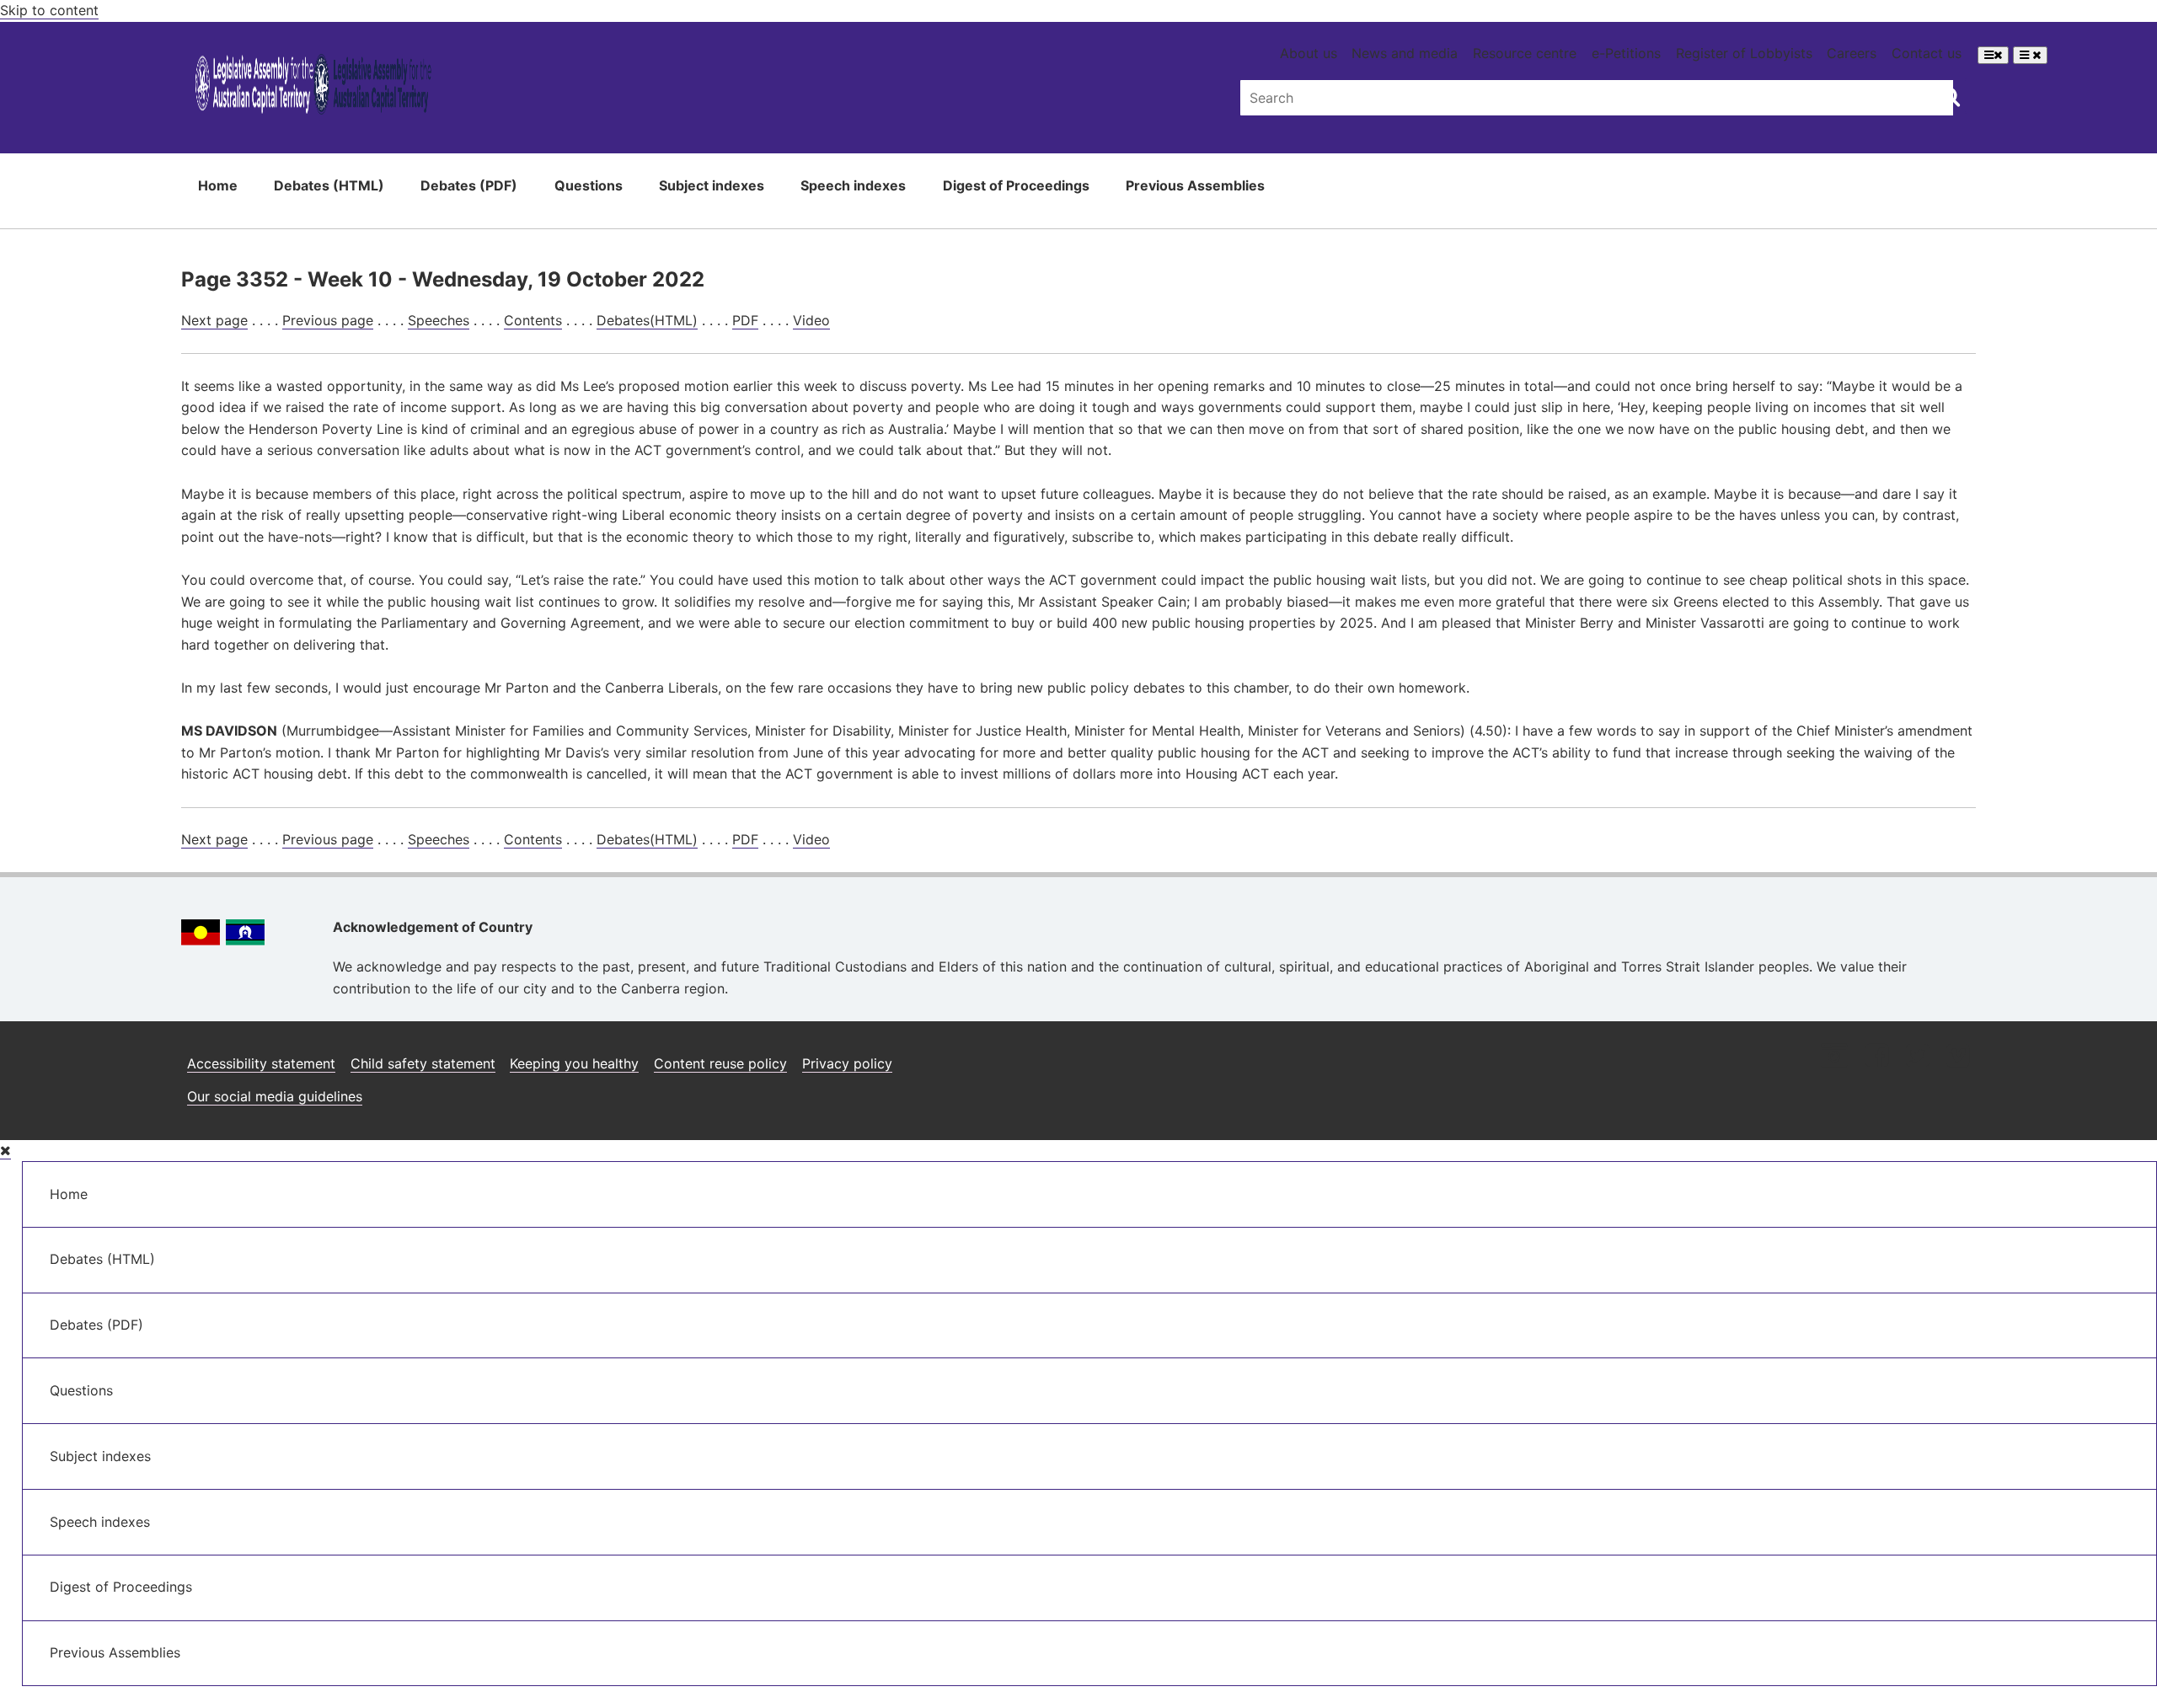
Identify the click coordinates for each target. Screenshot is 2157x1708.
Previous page (328, 320)
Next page (214, 320)
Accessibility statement (261, 1063)
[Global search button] (1950, 96)
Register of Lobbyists (1744, 53)
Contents (533, 320)
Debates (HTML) (329, 185)
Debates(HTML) (647, 320)
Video (811, 320)
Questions (589, 185)
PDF (745, 320)
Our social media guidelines (275, 1096)
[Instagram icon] (1834, 1057)
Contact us (1927, 53)
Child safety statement (423, 1063)
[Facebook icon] (1877, 1057)
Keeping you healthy (574, 1063)
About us (1309, 53)
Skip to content (49, 10)
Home (218, 185)
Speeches (439, 320)
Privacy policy (847, 1063)
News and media (1405, 53)
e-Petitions (1626, 53)
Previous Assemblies (1195, 185)
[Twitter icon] (1917, 1057)
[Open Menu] (1993, 55)
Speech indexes (853, 185)
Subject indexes (712, 185)
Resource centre (1525, 53)
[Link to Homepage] (313, 87)
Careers (1852, 53)
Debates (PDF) (469, 185)
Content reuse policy (720, 1063)
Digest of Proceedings (1016, 185)
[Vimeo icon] (1958, 1057)
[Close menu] (5, 1151)
